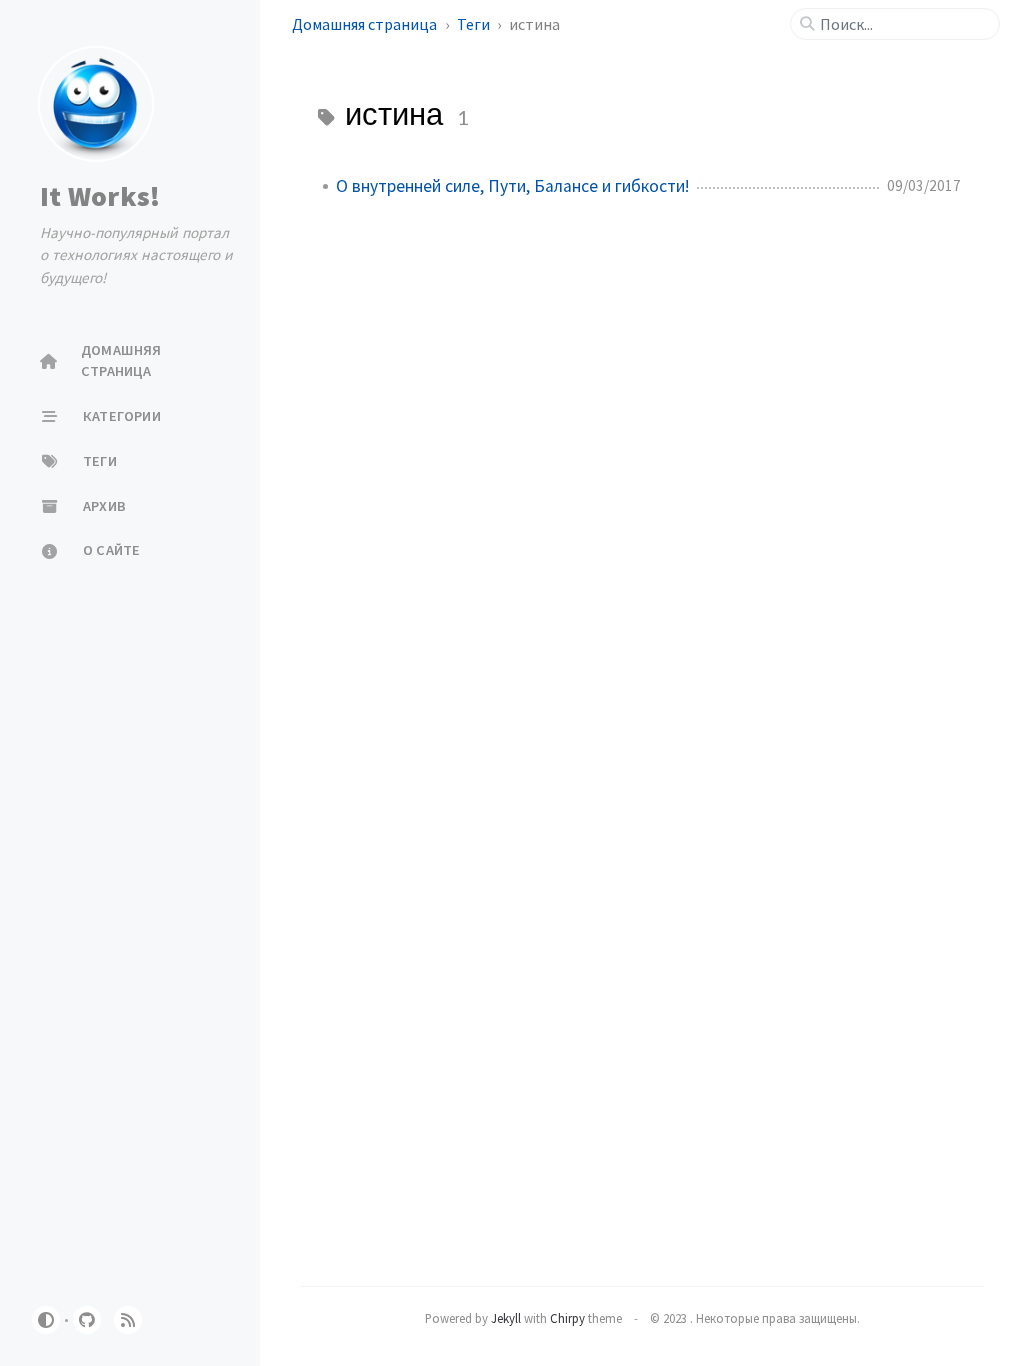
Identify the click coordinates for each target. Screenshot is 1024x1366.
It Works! (100, 196)
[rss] (128, 1320)
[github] (87, 1320)
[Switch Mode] (46, 1320)
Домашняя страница (366, 24)
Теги (475, 24)
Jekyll (506, 1318)
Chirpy (567, 1318)
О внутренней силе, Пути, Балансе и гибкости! (512, 186)
